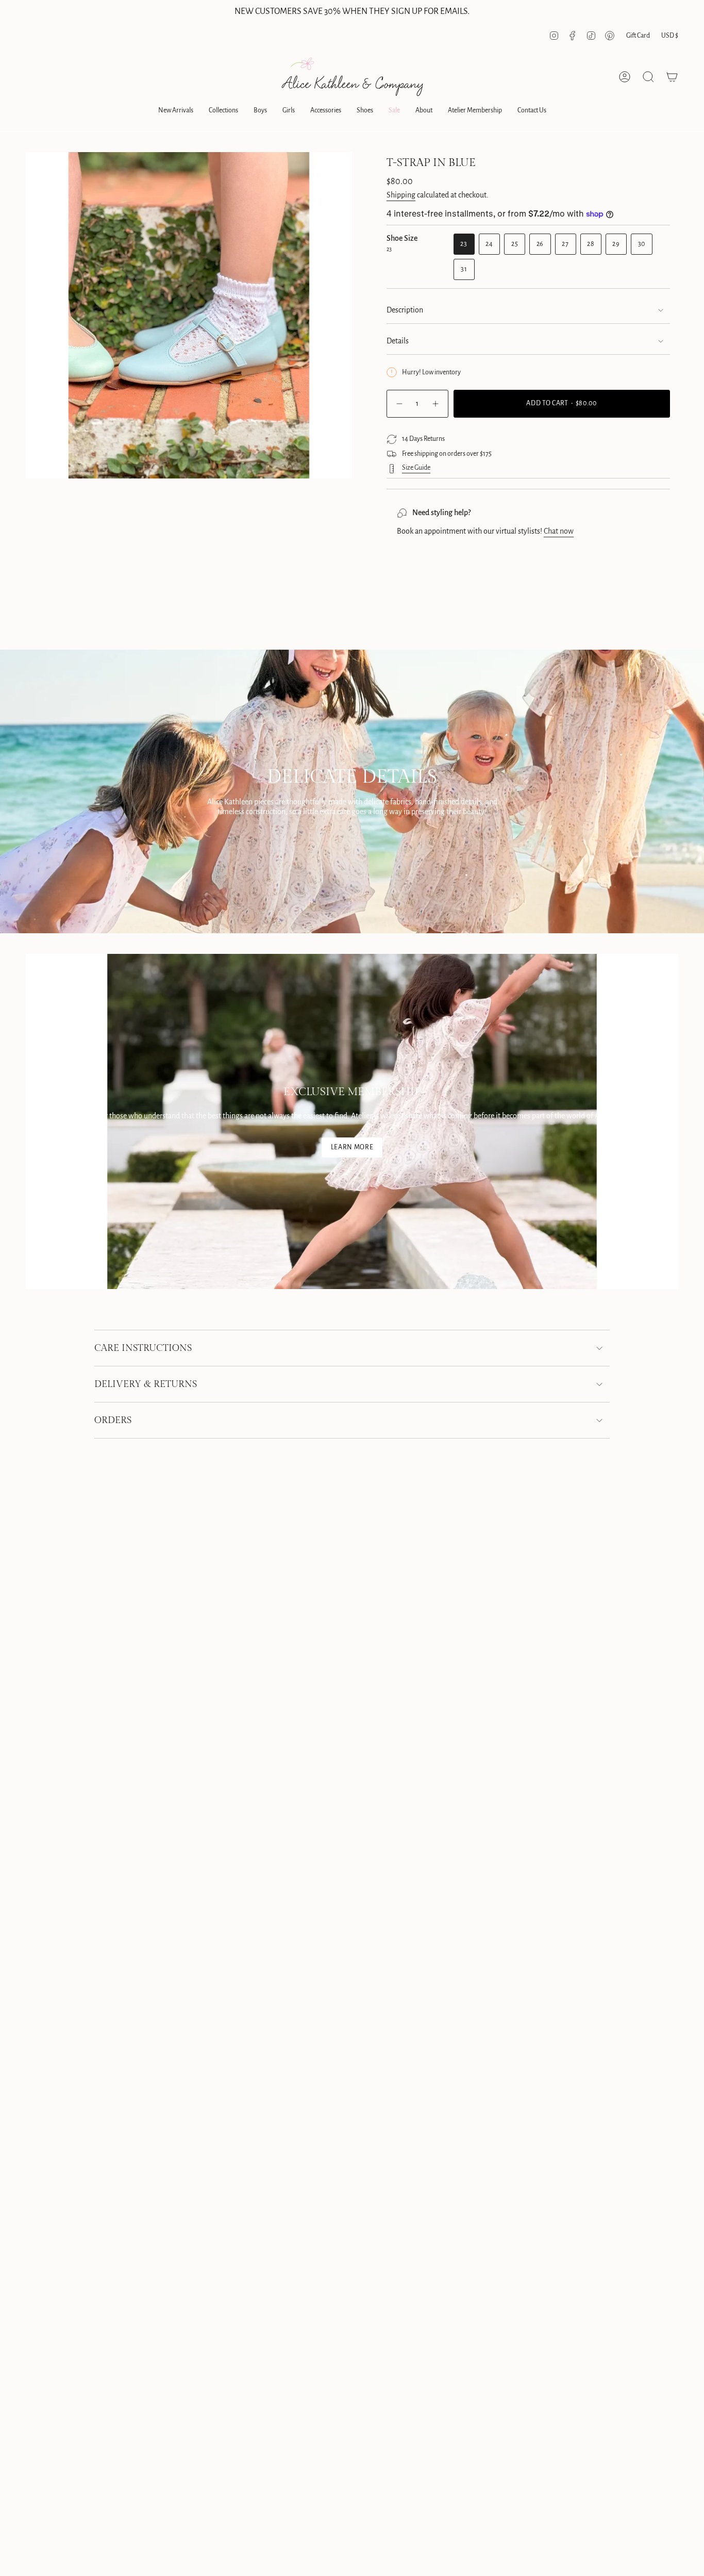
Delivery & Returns (146, 1384)
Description (405, 310)
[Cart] (672, 77)
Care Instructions (143, 1348)
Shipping (401, 195)
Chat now (559, 531)
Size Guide (416, 468)
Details (398, 341)
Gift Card (638, 36)
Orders (113, 1420)
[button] (176, 111)
